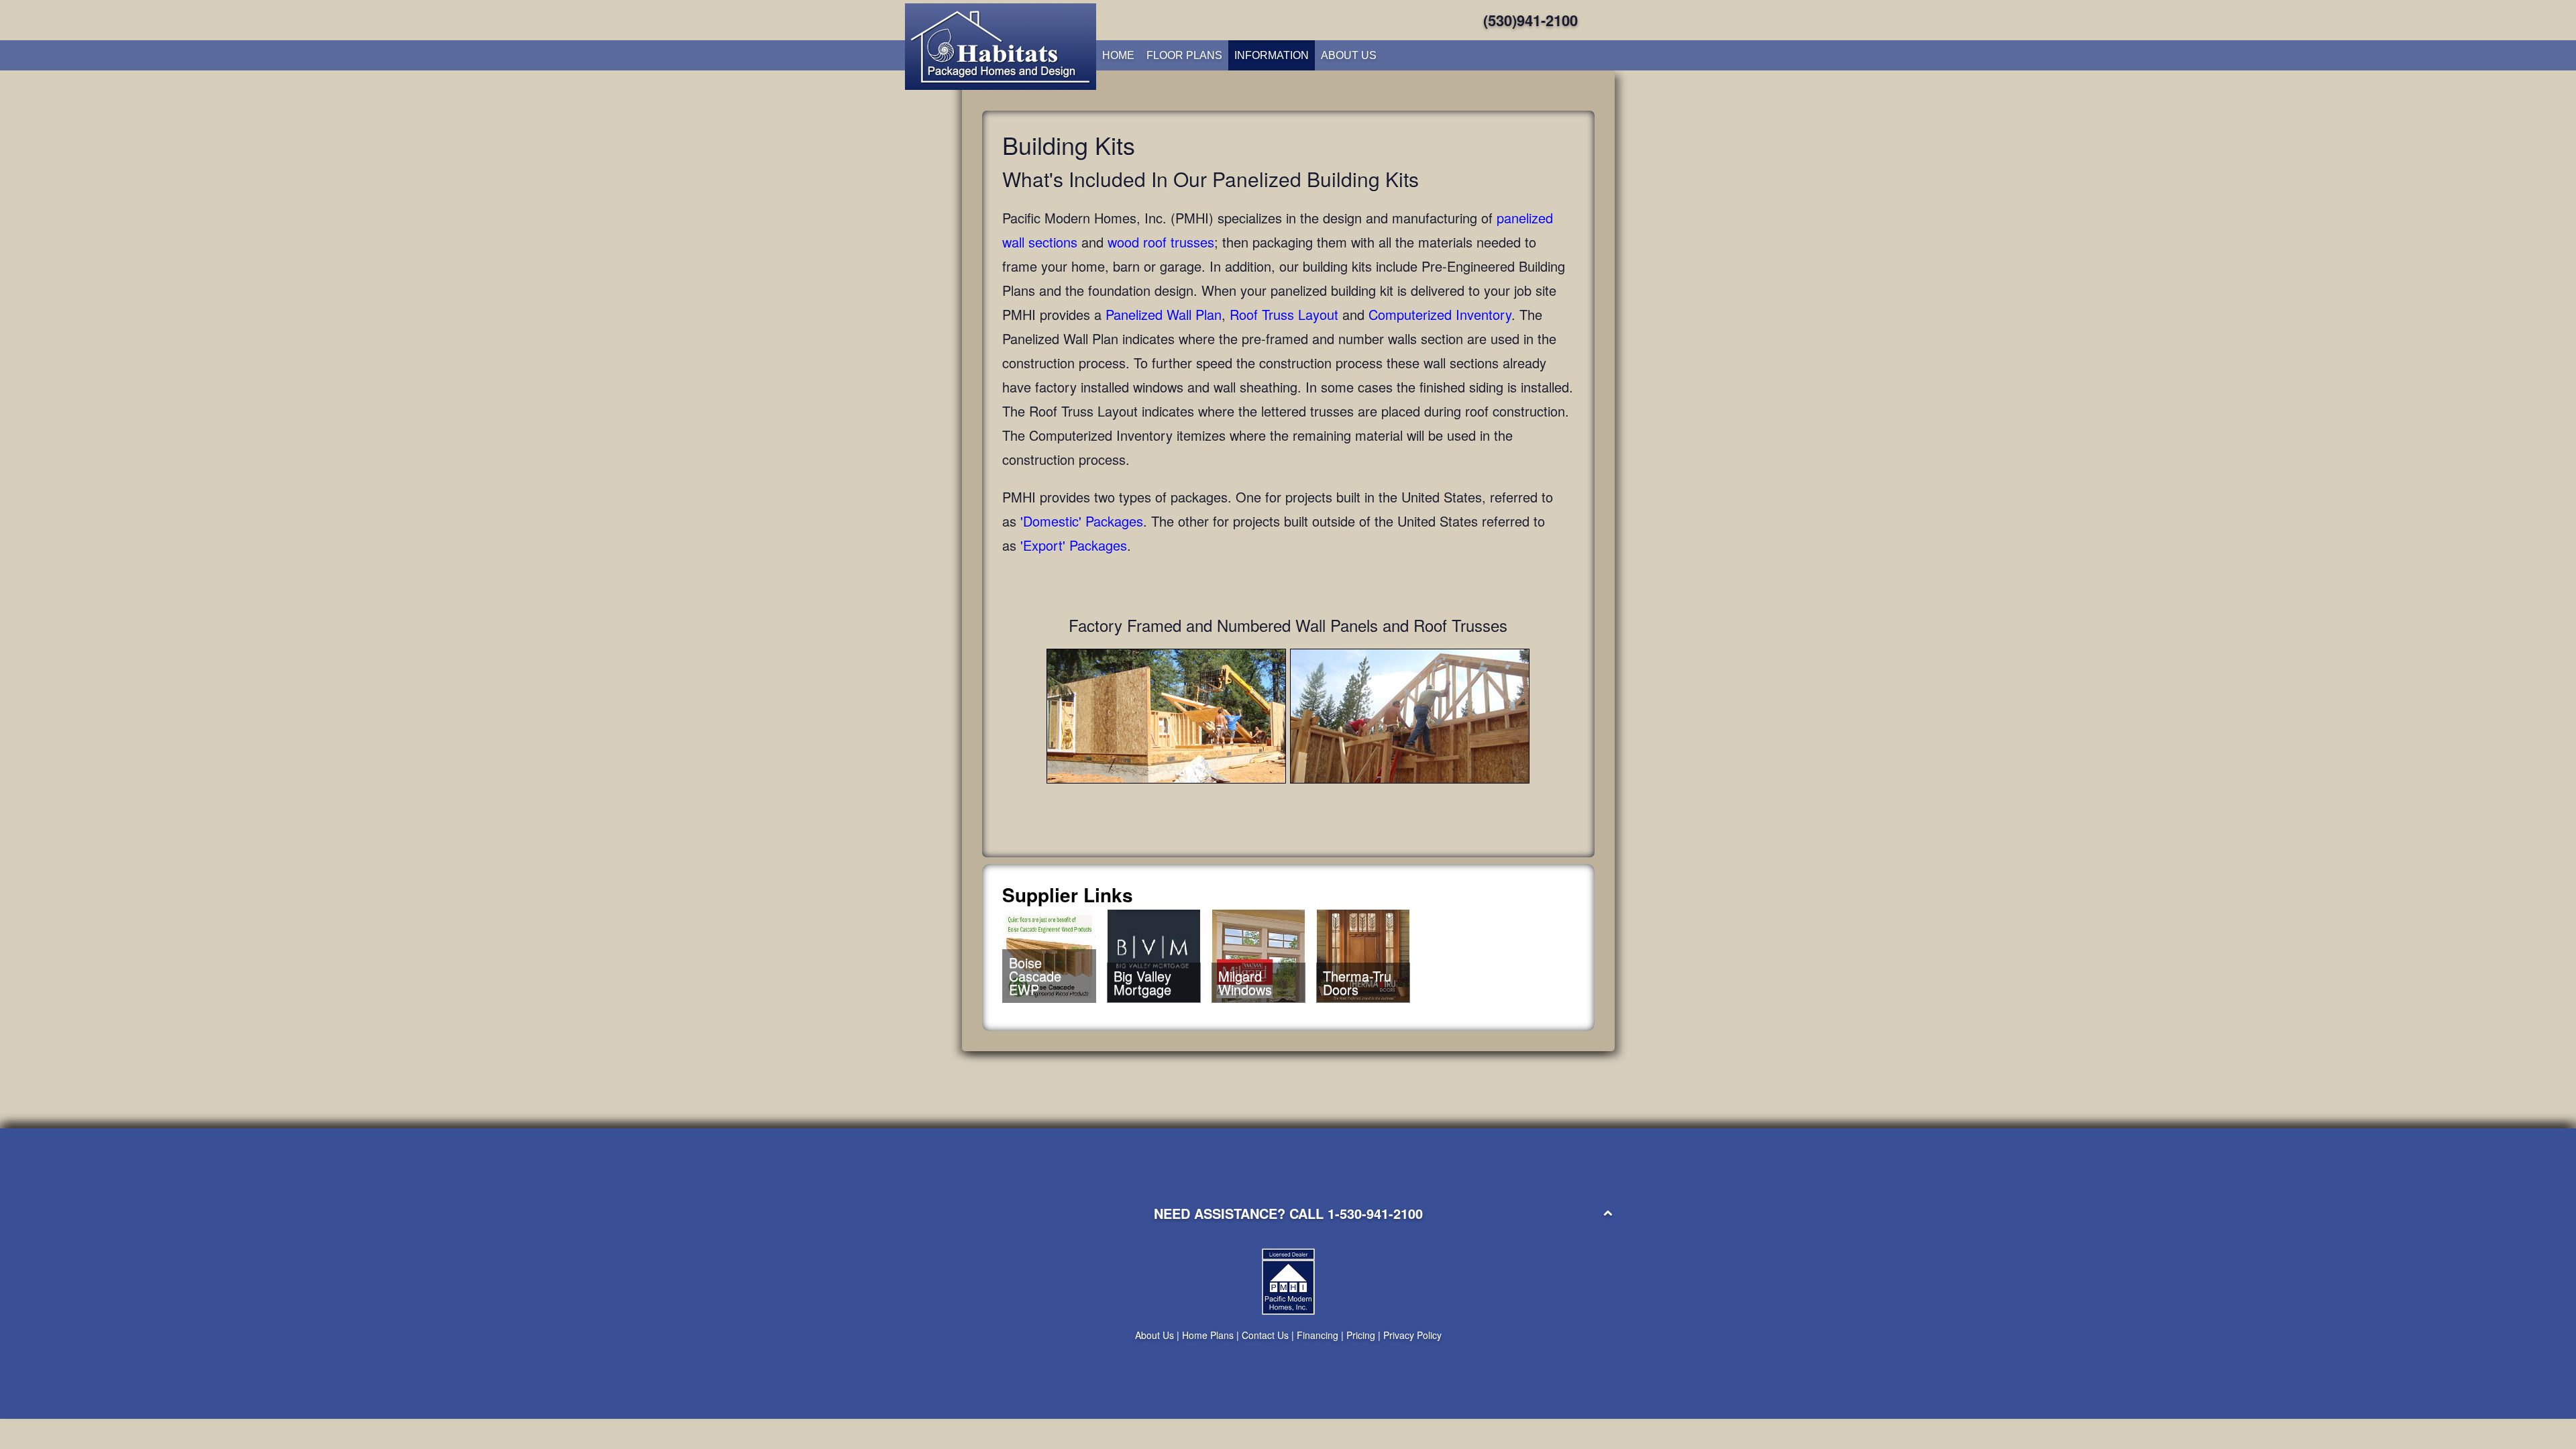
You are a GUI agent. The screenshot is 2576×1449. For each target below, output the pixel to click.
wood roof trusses (1161, 242)
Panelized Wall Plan (1164, 314)
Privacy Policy (1412, 1335)
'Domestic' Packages (1082, 521)
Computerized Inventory (1440, 314)
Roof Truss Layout (1284, 314)
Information (1272, 55)
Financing (1318, 1335)
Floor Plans (1184, 55)
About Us (1349, 55)
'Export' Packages (1074, 545)
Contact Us (1265, 1335)
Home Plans (1208, 1335)
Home (1118, 55)
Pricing (1361, 1335)
